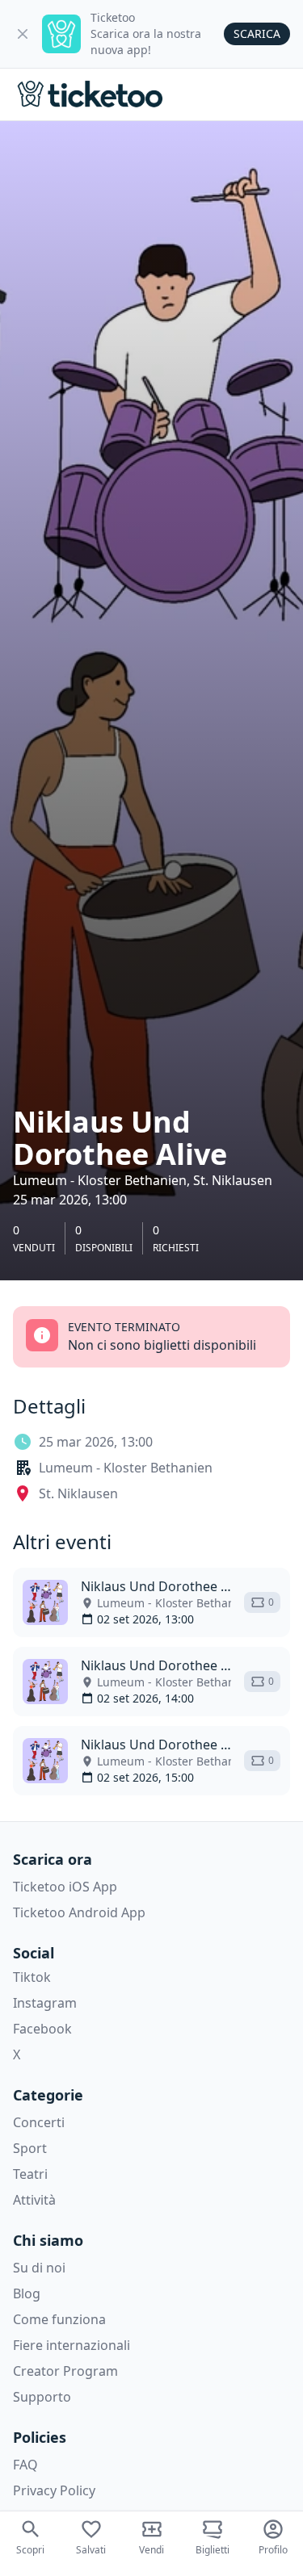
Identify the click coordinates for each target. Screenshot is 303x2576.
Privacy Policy (54, 2490)
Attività (34, 2200)
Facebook (42, 2029)
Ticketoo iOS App (65, 1887)
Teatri (30, 2174)
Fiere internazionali (72, 2345)
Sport (30, 2148)
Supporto (42, 2397)
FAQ (25, 2465)
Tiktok (32, 1977)
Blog (27, 2293)
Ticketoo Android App (79, 1912)
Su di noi (39, 2268)
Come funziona (59, 2319)
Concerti (39, 2122)
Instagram (45, 2003)
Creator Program (65, 2371)
